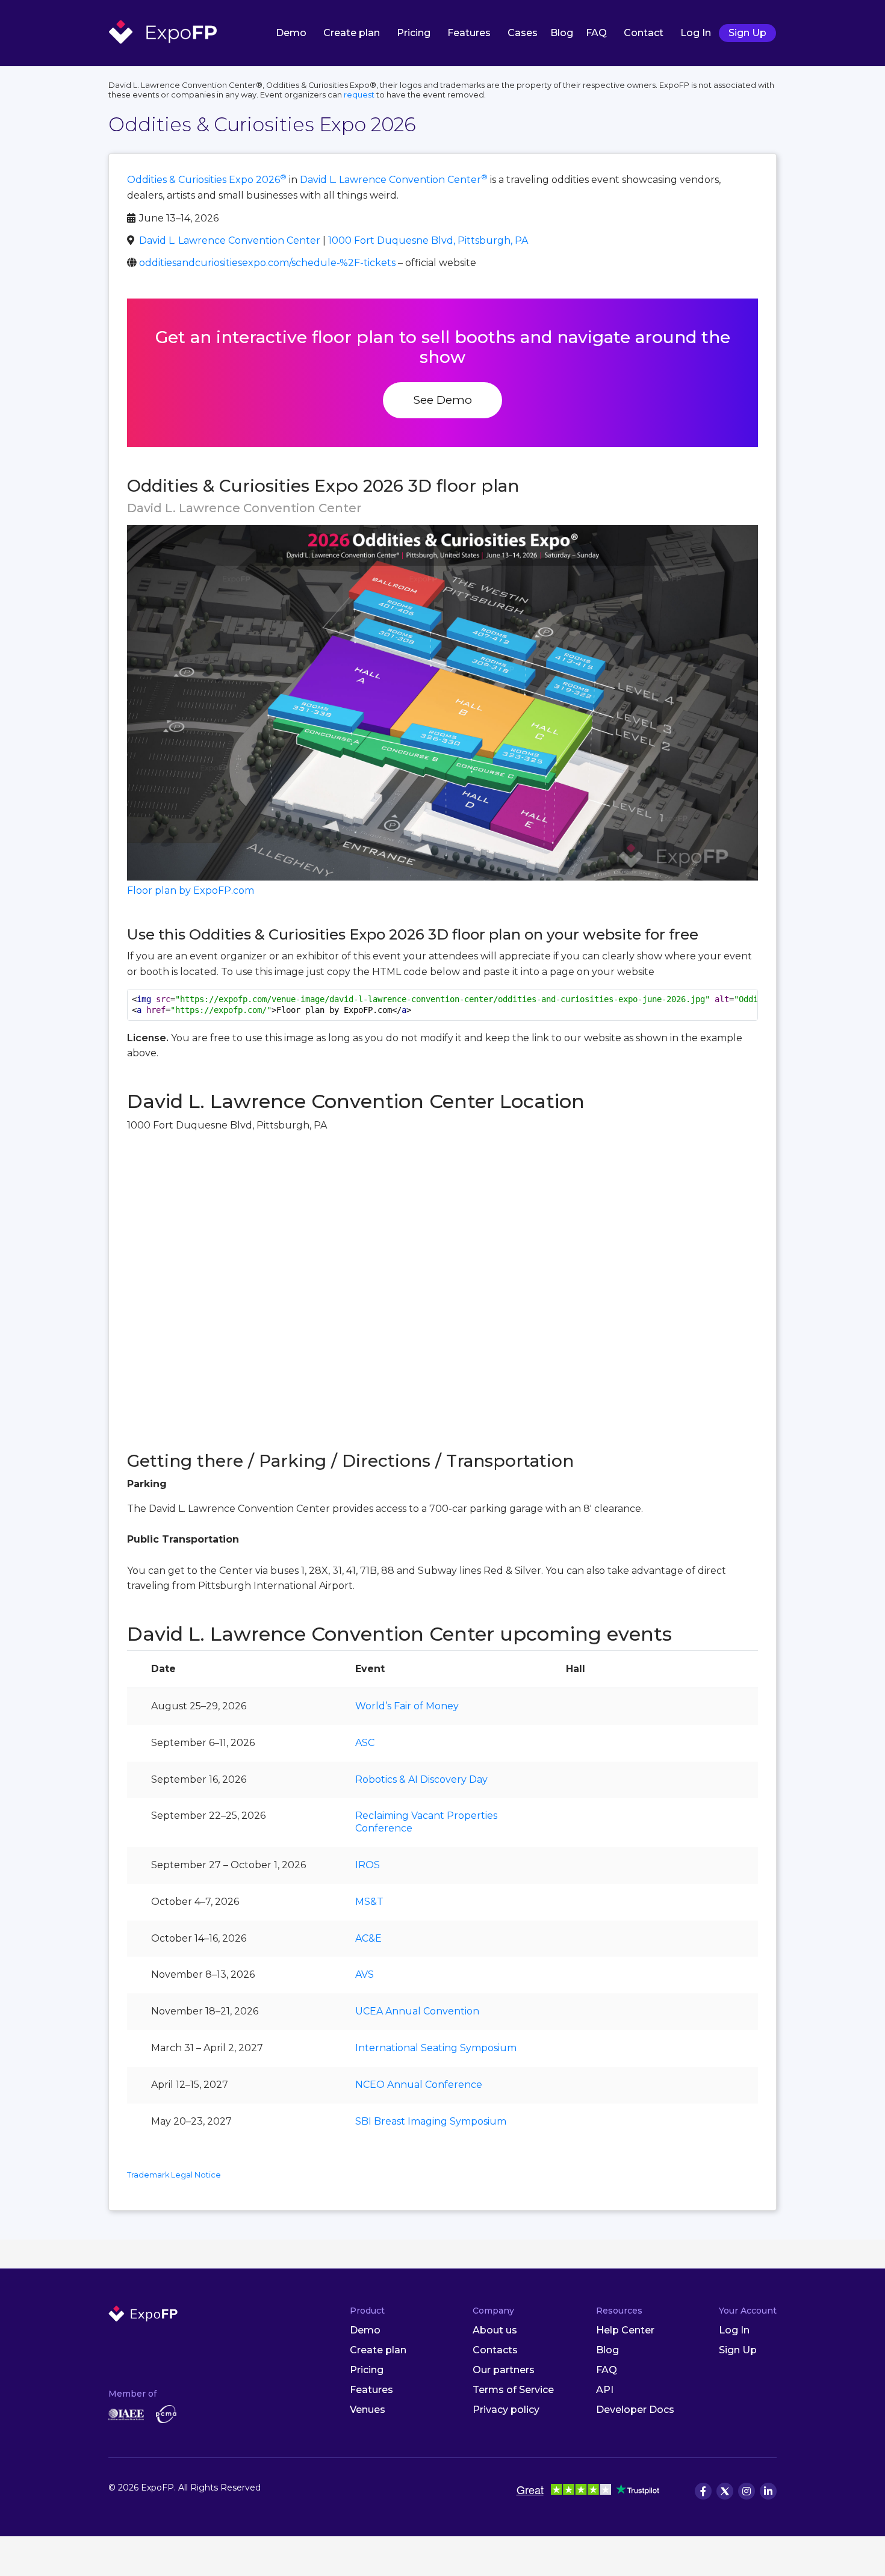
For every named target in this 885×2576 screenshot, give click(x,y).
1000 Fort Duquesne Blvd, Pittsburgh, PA (428, 240)
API (605, 2390)
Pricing (414, 33)
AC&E (368, 1938)
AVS (365, 1974)
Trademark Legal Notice (174, 2175)
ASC (365, 1743)
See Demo (442, 400)
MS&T (369, 1902)
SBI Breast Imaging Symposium (431, 2121)
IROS (368, 1865)
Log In (696, 33)
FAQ (596, 33)
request (359, 95)
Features (469, 33)
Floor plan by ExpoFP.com (191, 890)
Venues (368, 2410)
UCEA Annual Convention (417, 2011)
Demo (291, 33)
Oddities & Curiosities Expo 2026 (207, 180)
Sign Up (747, 33)
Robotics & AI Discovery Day (421, 1779)
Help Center (625, 2330)
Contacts (495, 2350)
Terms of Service (513, 2390)
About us (495, 2330)
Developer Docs (635, 2410)
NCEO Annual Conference (419, 2085)
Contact (644, 33)
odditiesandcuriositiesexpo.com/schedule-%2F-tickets (267, 263)
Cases (523, 33)
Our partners (504, 2370)
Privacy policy (506, 2410)
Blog (562, 33)
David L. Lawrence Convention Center (394, 180)
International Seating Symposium (436, 2048)
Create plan (352, 33)
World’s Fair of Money (407, 1706)
